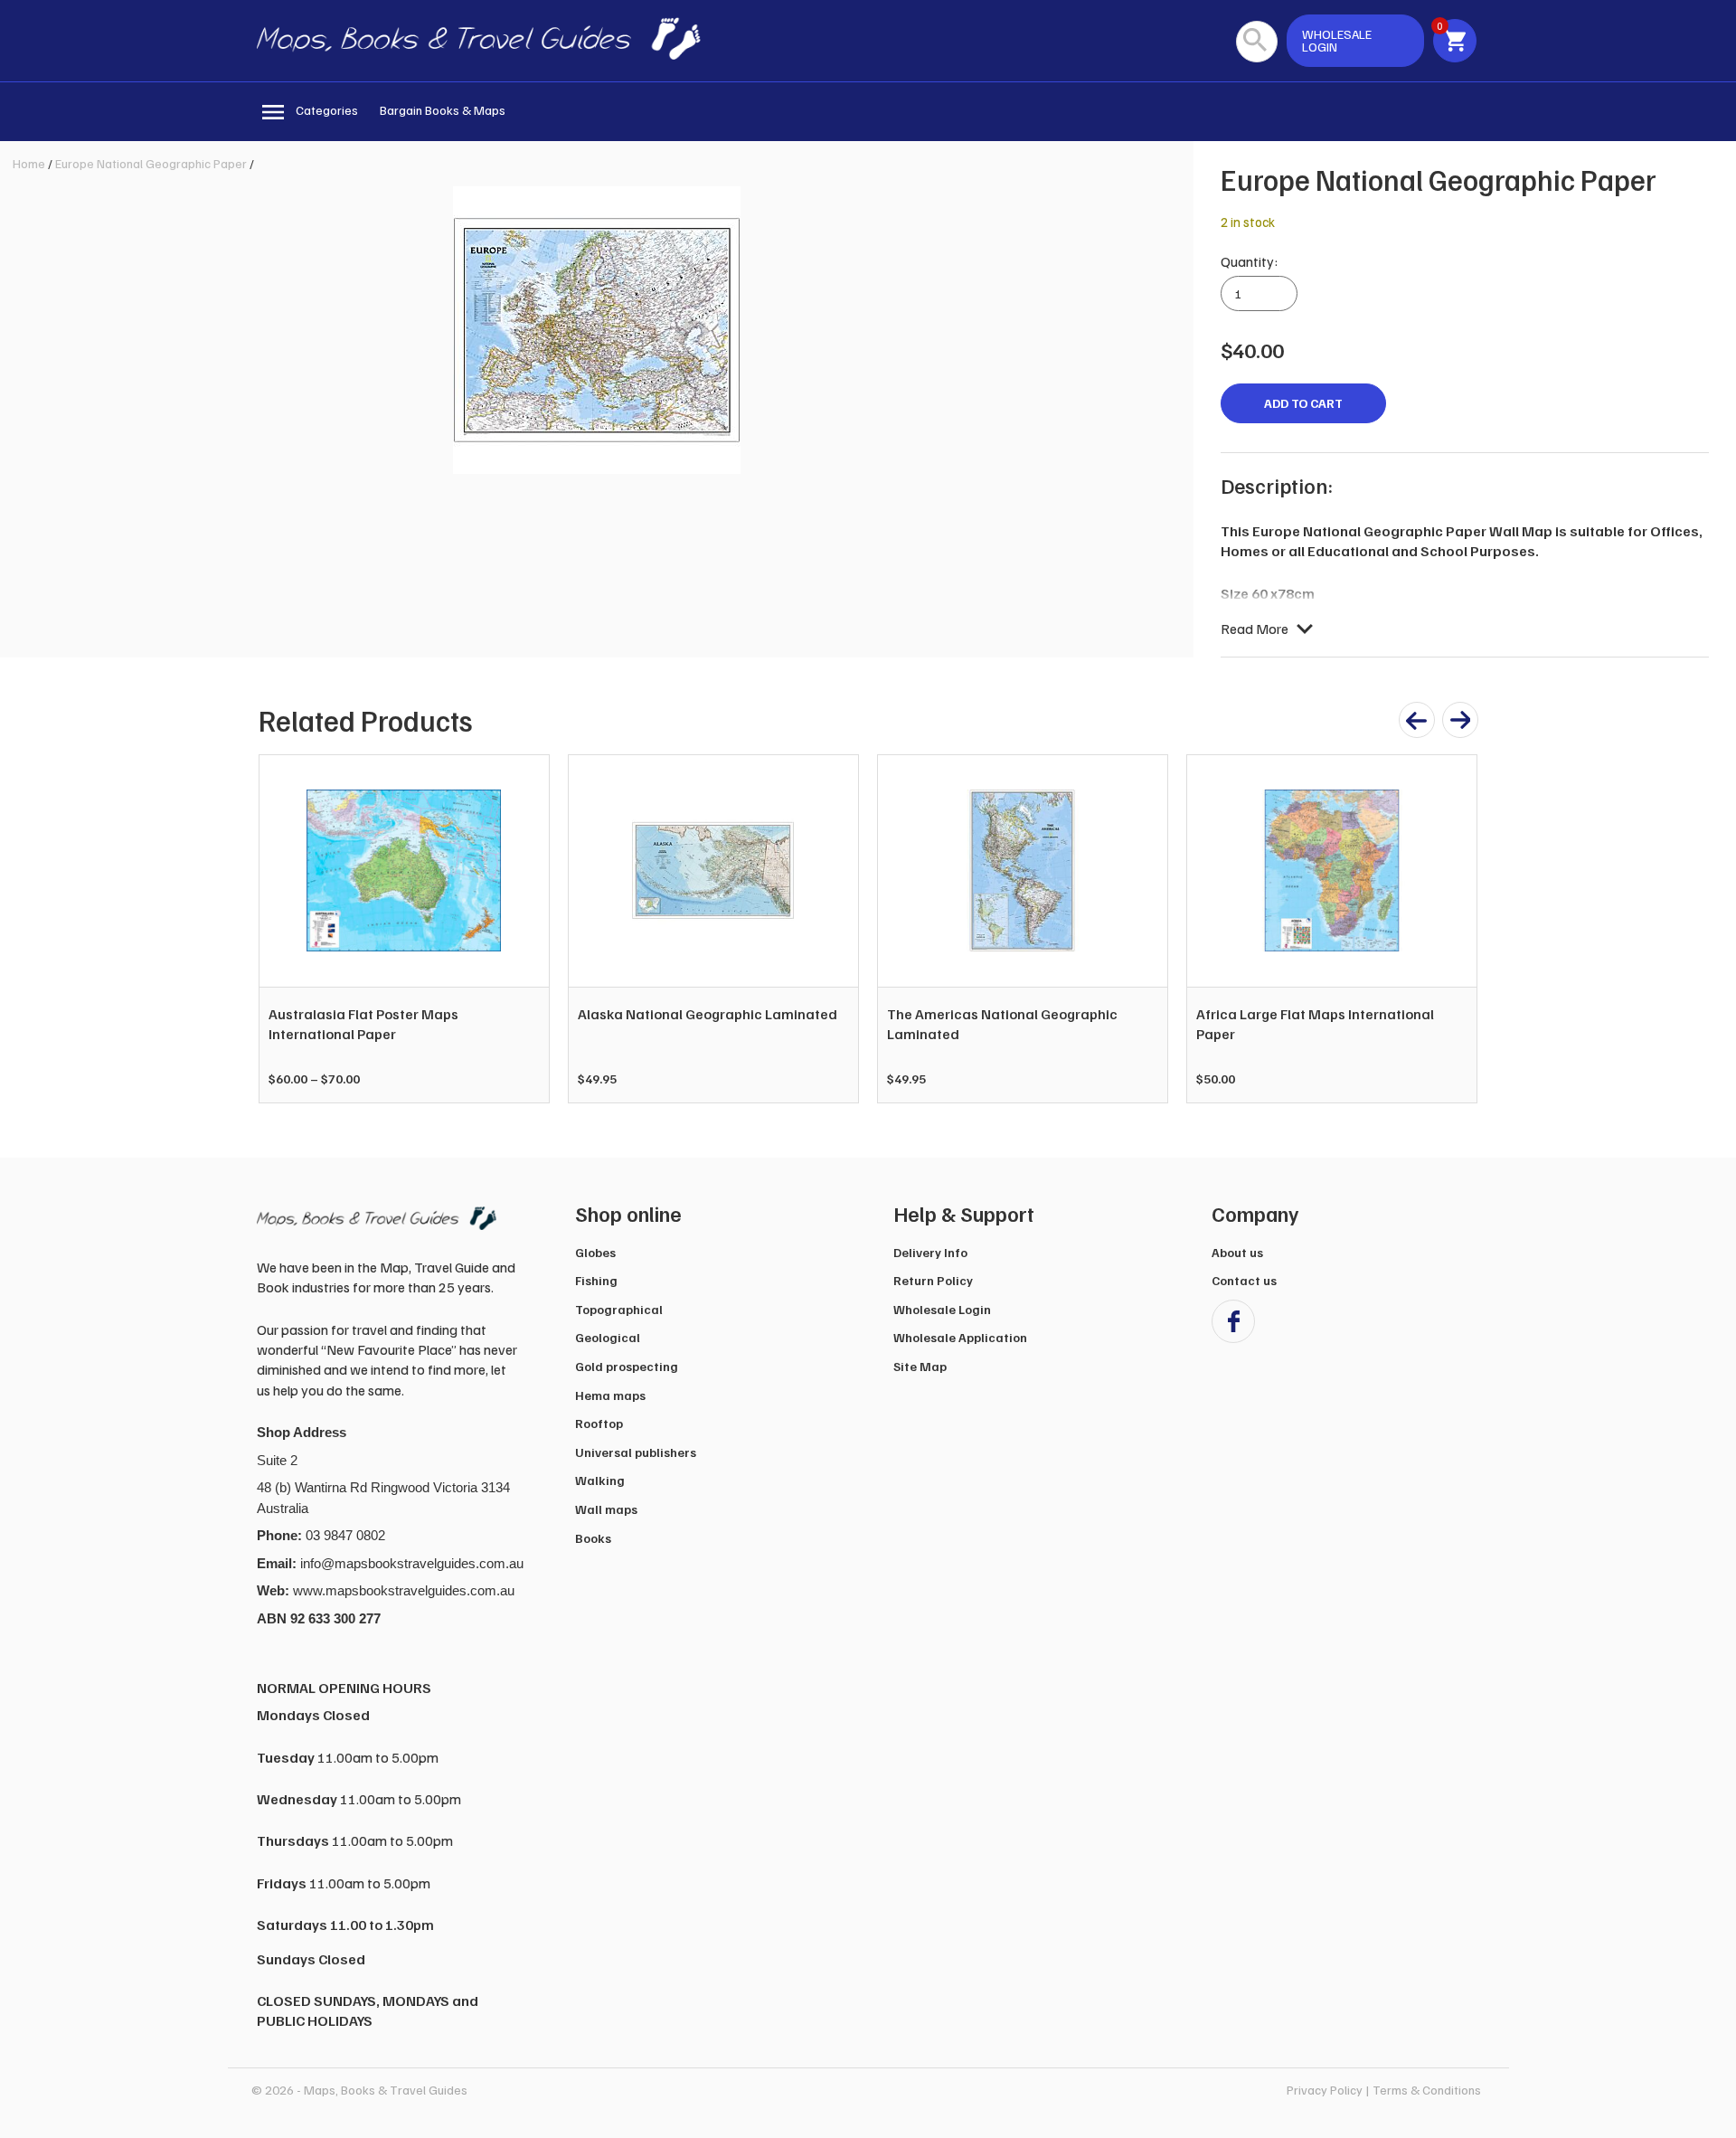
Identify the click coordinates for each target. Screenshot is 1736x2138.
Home (29, 163)
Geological (608, 1337)
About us (1237, 1252)
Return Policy (933, 1280)
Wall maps (606, 1509)
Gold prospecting (627, 1366)
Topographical (619, 1309)
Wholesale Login (942, 1309)
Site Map (920, 1366)
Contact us (1244, 1280)
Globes (595, 1252)
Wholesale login (1337, 40)
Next (1454, 929)
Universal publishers (636, 1452)
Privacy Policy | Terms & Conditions (1384, 2090)
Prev (282, 929)
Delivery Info (930, 1252)
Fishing (596, 1280)
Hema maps (610, 1395)
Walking (600, 1480)
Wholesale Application (960, 1337)
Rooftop (599, 1423)
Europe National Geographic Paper (151, 163)
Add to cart (1303, 403)
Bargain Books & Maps (443, 110)
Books (593, 1538)
